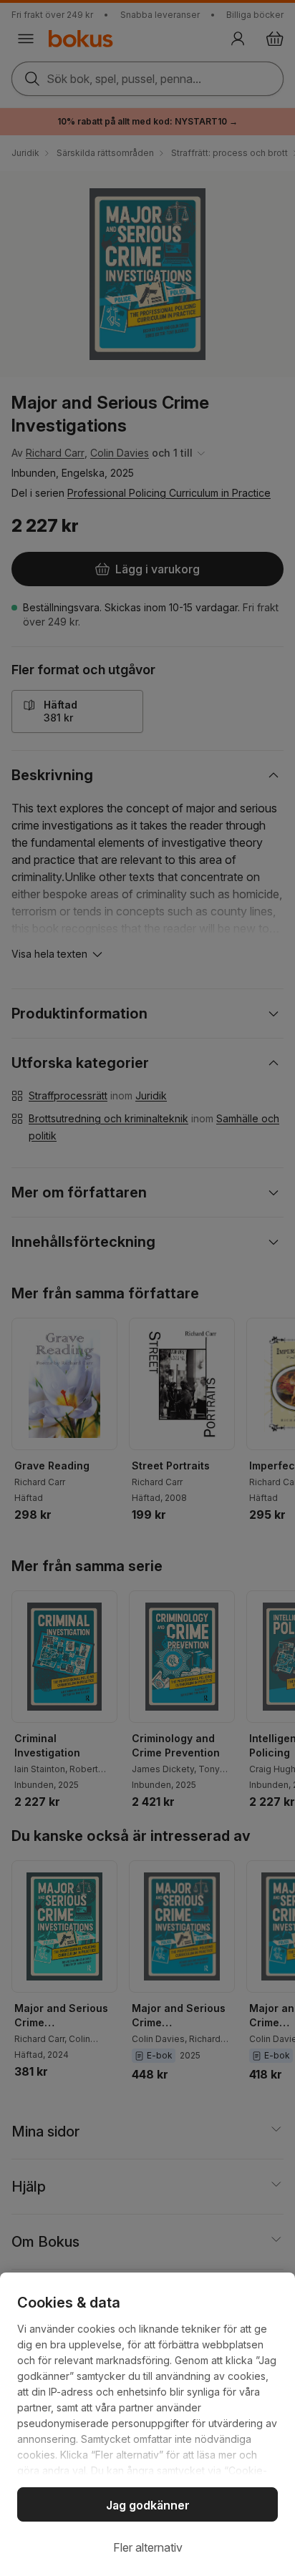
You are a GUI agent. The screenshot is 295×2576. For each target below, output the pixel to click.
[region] (147, 2424)
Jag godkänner (148, 2505)
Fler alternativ (148, 2547)
